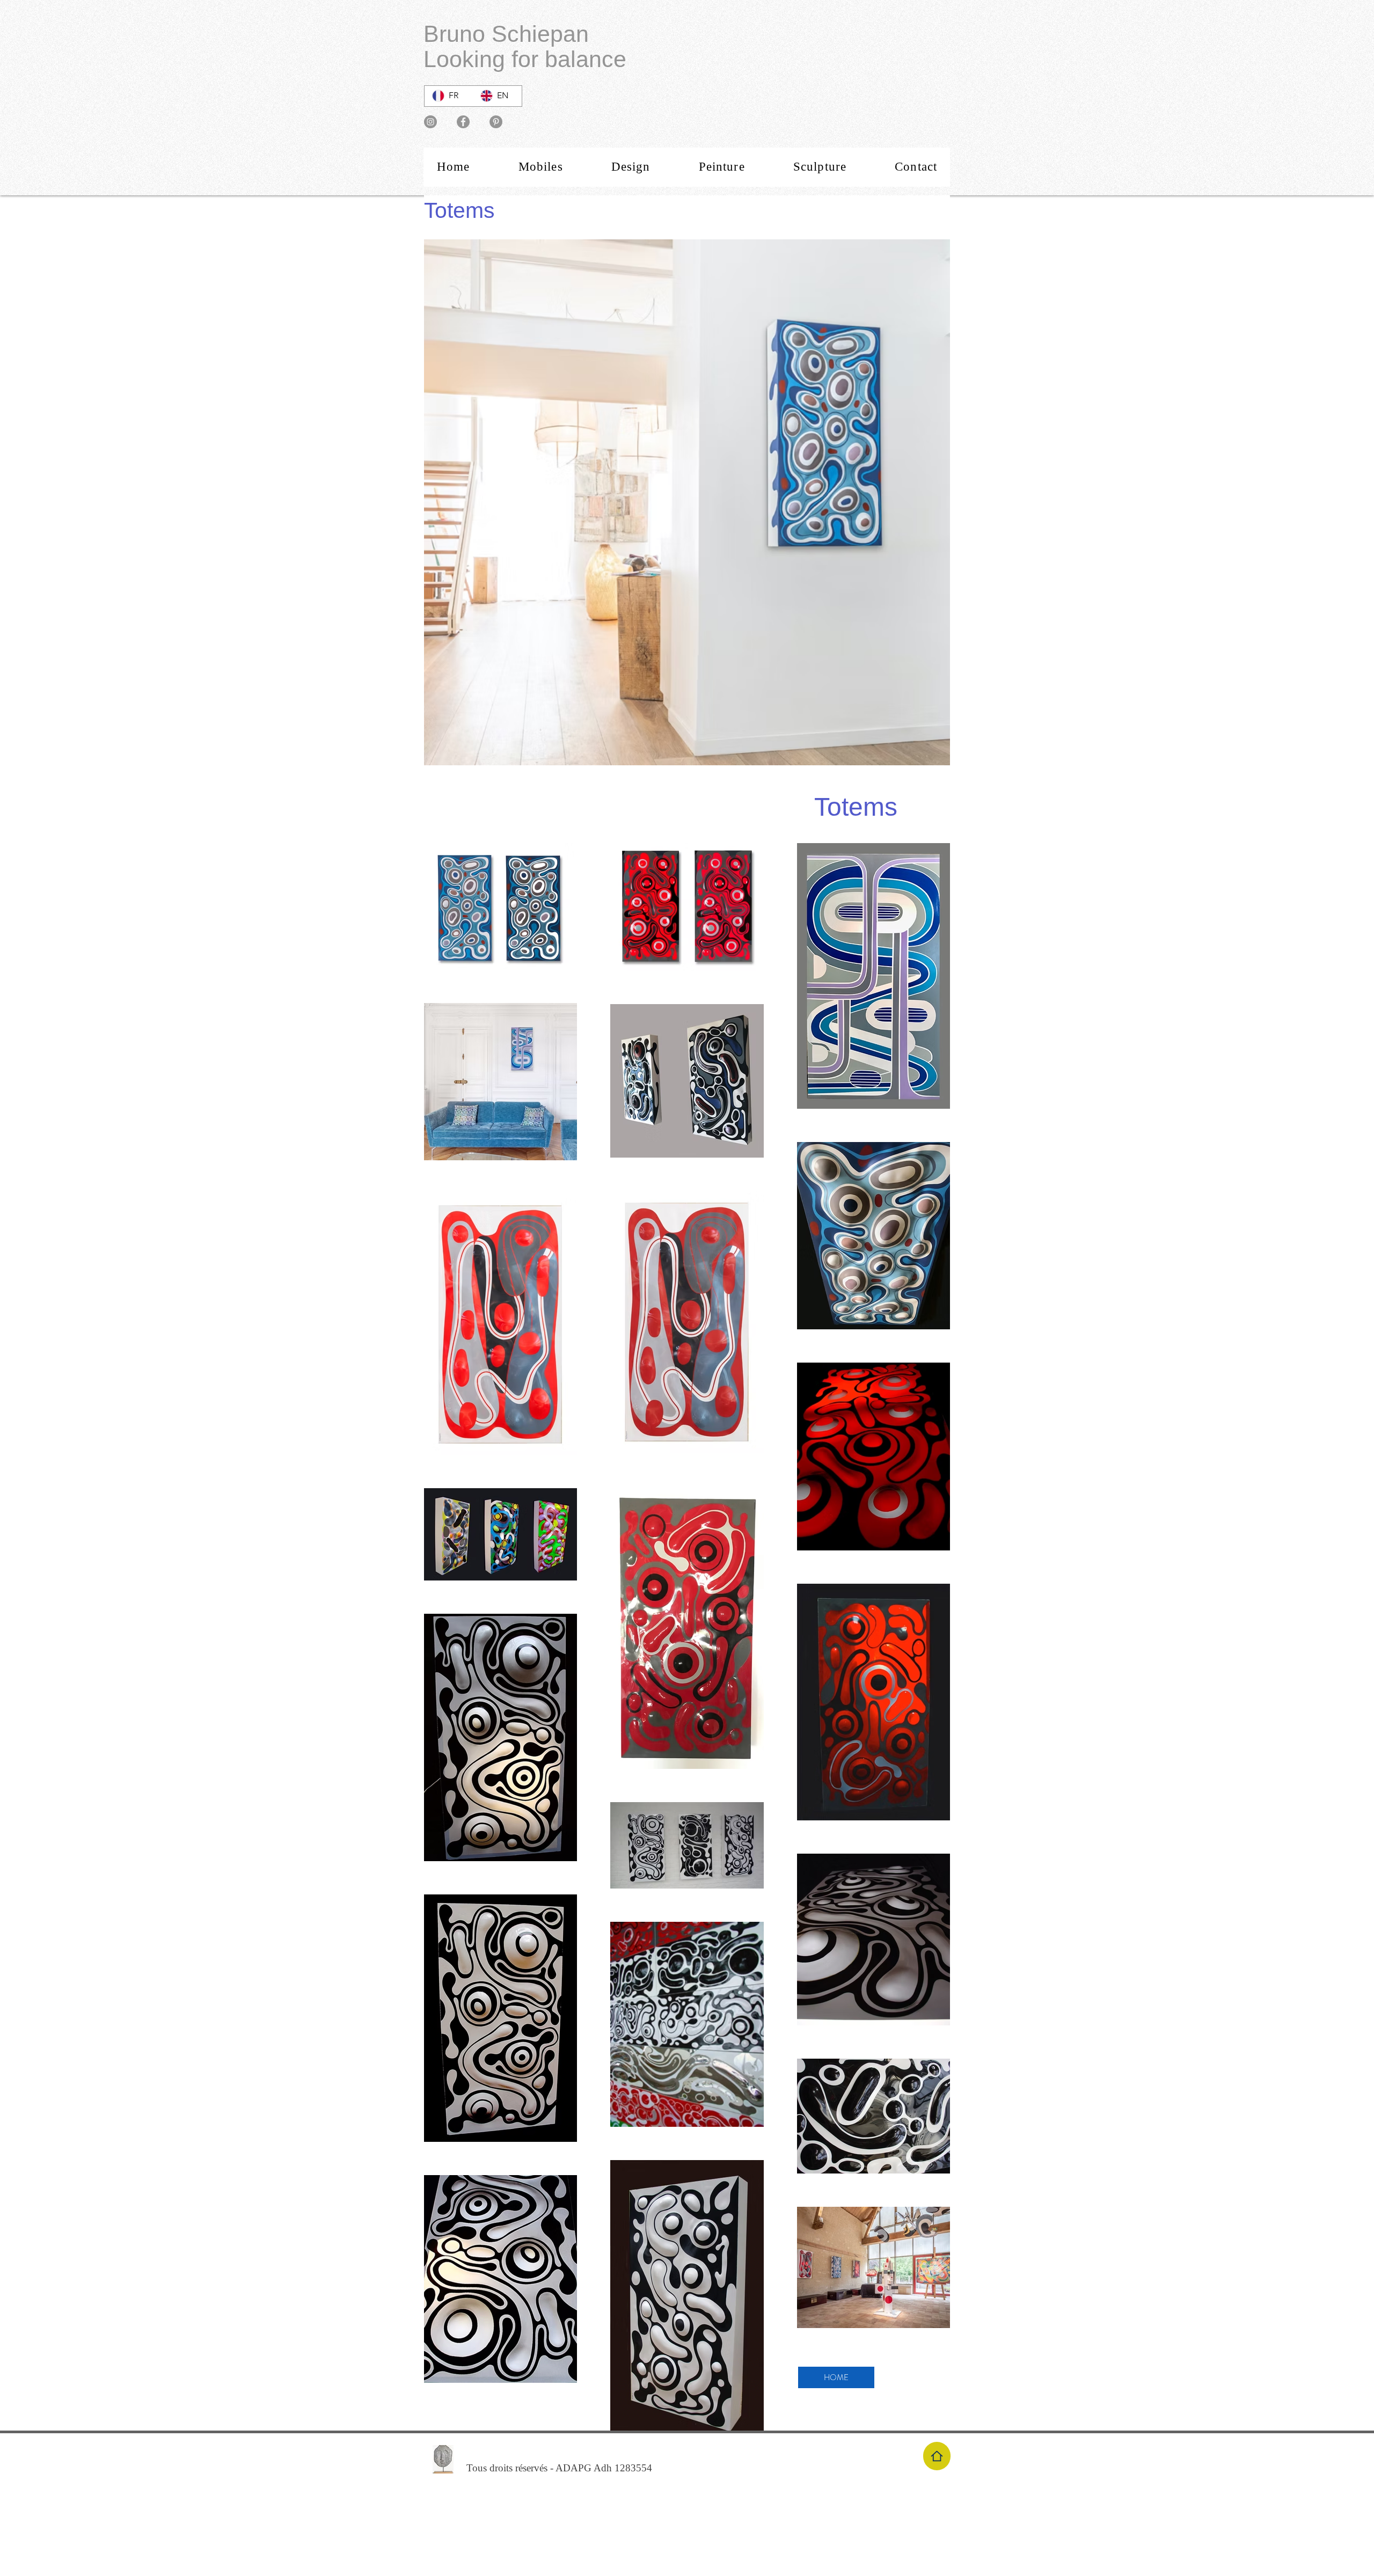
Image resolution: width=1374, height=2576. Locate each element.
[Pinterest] (496, 122)
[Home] (937, 2456)
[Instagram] (430, 122)
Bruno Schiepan (506, 34)
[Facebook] (463, 122)
